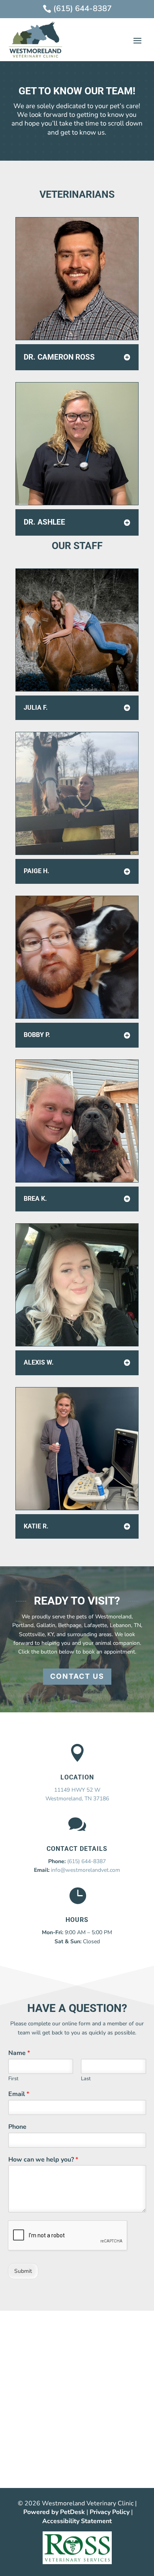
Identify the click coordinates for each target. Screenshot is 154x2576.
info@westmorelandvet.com (85, 1870)
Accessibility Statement (77, 2521)
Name (19, 2053)
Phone (17, 2127)
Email (19, 2094)
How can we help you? (43, 2160)
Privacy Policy (110, 2512)
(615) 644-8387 (86, 1861)
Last (86, 2079)
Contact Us (77, 1676)
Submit (23, 2271)
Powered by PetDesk (54, 2512)
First (13, 2079)
